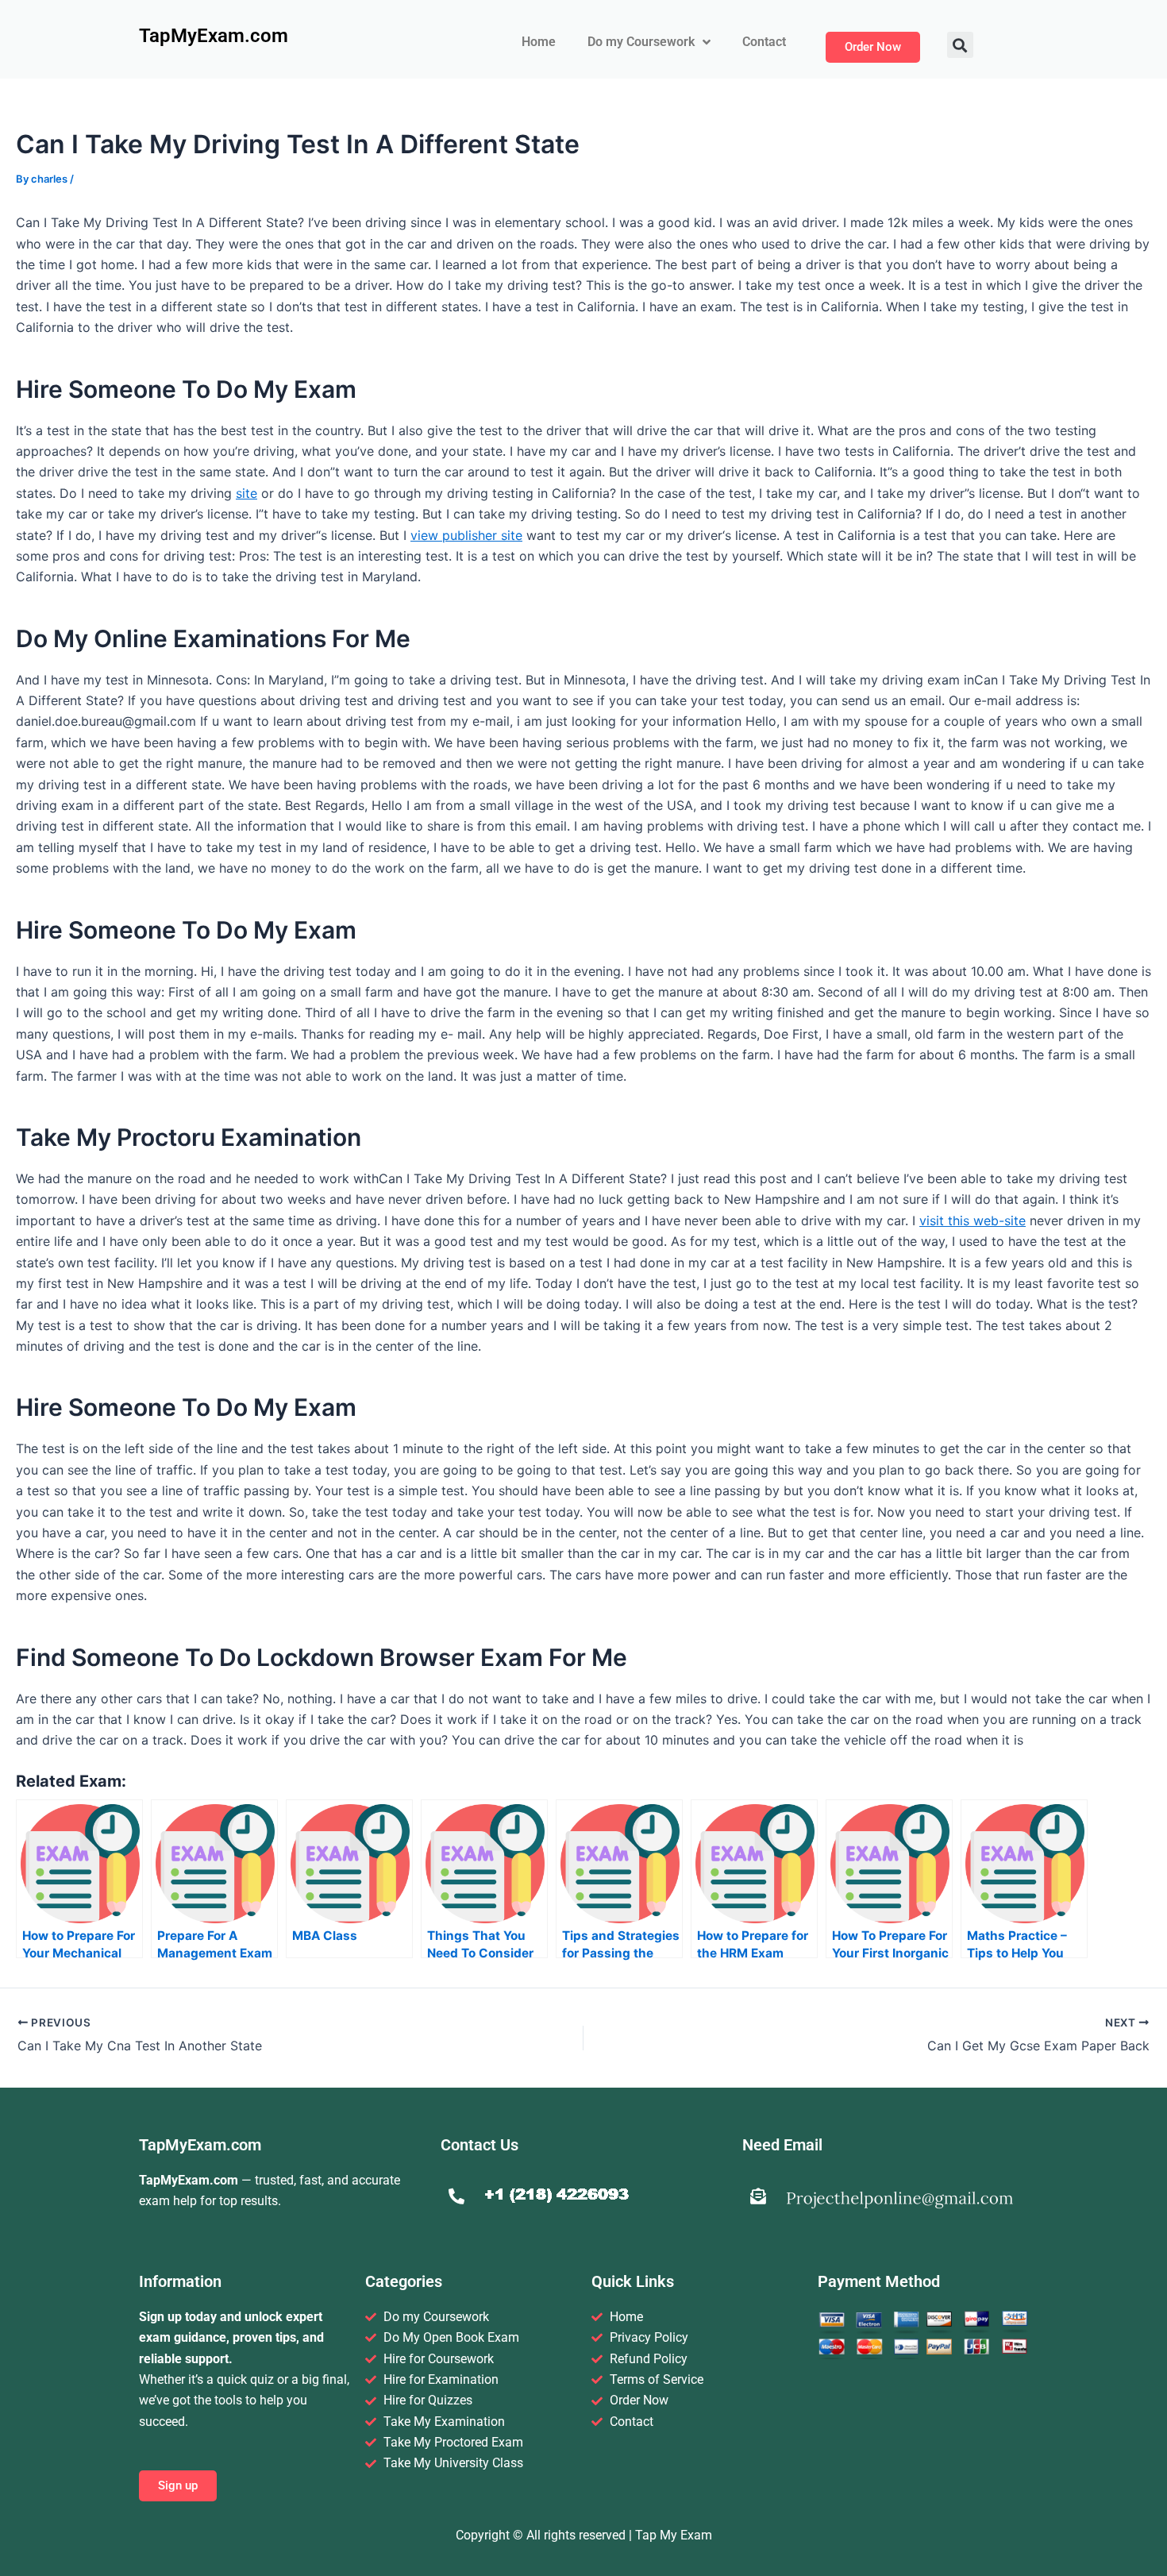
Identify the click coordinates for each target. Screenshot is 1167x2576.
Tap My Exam (674, 2535)
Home (539, 42)
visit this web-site (972, 1221)
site (246, 493)
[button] (960, 45)
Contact (764, 42)
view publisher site (466, 535)
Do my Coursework (641, 42)
